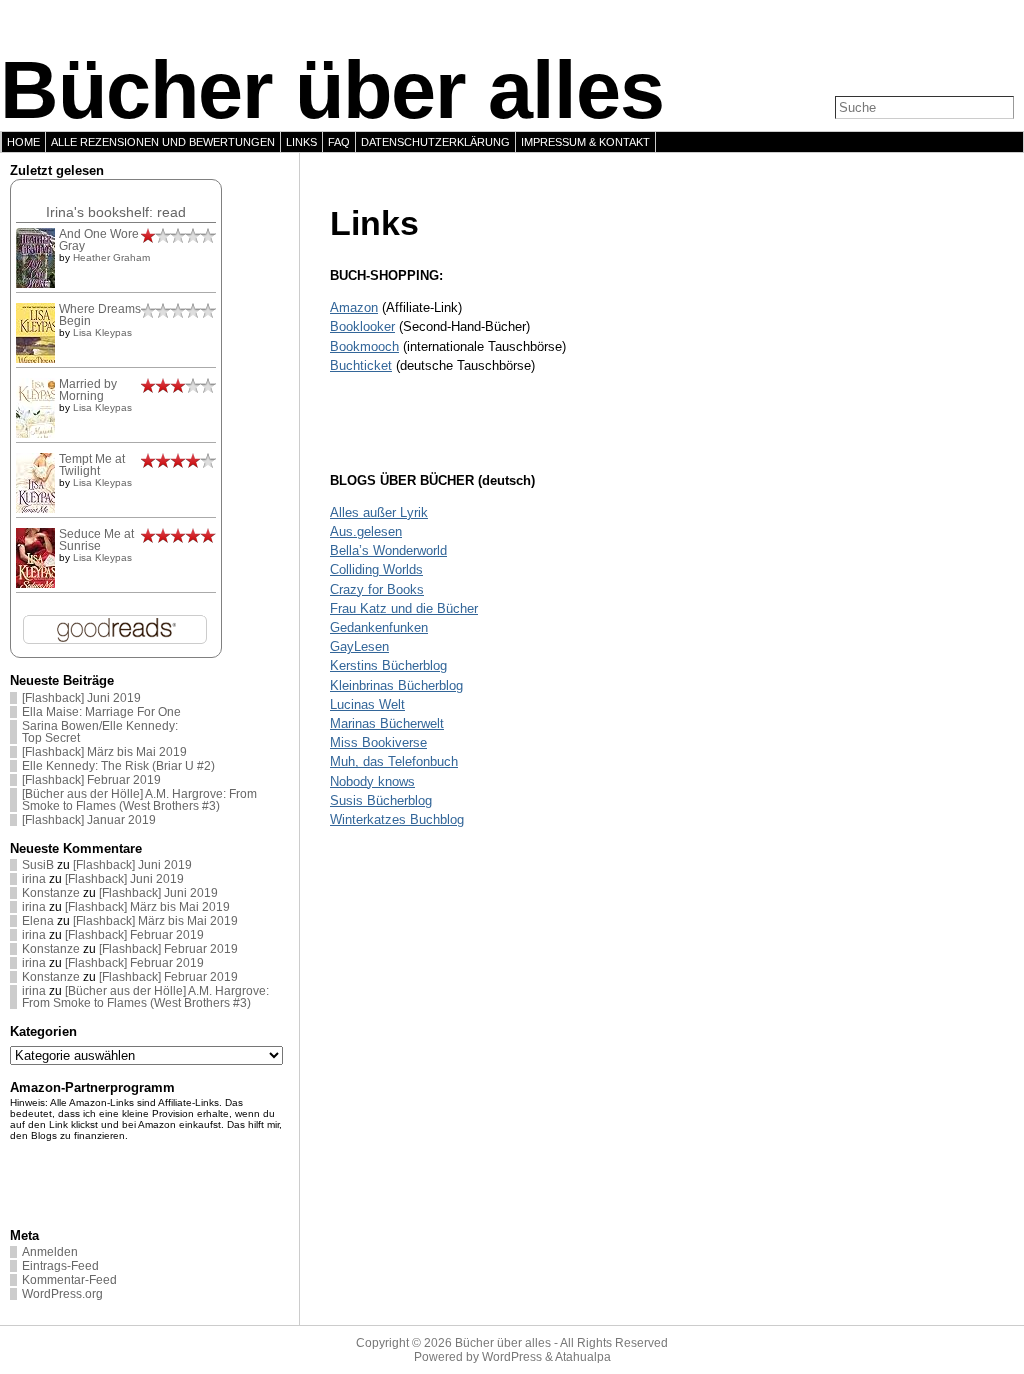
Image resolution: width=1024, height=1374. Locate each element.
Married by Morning (88, 390)
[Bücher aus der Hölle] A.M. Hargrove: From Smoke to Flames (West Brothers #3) (139, 800)
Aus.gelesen (366, 531)
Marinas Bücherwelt (387, 723)
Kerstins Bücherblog (388, 665)
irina (34, 879)
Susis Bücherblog (381, 800)
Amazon (354, 307)
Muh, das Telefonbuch (394, 761)
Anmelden (50, 1252)
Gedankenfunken (379, 627)
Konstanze (51, 893)
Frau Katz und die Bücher (404, 608)
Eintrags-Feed (60, 1266)
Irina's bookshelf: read (116, 212)
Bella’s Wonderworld (388, 550)
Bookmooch (364, 346)
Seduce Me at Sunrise (96, 540)
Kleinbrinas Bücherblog (396, 685)
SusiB (38, 865)
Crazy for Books (377, 589)
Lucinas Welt (367, 704)
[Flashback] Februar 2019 (91, 780)
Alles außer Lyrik (379, 512)
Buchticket (361, 365)
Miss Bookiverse (378, 742)
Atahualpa (583, 1357)
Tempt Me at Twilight (92, 465)
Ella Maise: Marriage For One (101, 712)
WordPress (512, 1357)
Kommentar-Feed (69, 1280)
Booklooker (362, 326)
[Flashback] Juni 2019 (81, 698)
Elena (38, 921)
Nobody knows (372, 781)
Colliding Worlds (376, 569)
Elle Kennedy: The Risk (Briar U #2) (118, 766)
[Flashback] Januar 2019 (89, 820)
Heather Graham (111, 257)
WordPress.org (62, 1294)
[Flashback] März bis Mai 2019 (104, 752)
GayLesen (359, 646)
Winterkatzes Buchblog (397, 819)
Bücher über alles (332, 90)
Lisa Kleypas (102, 332)
